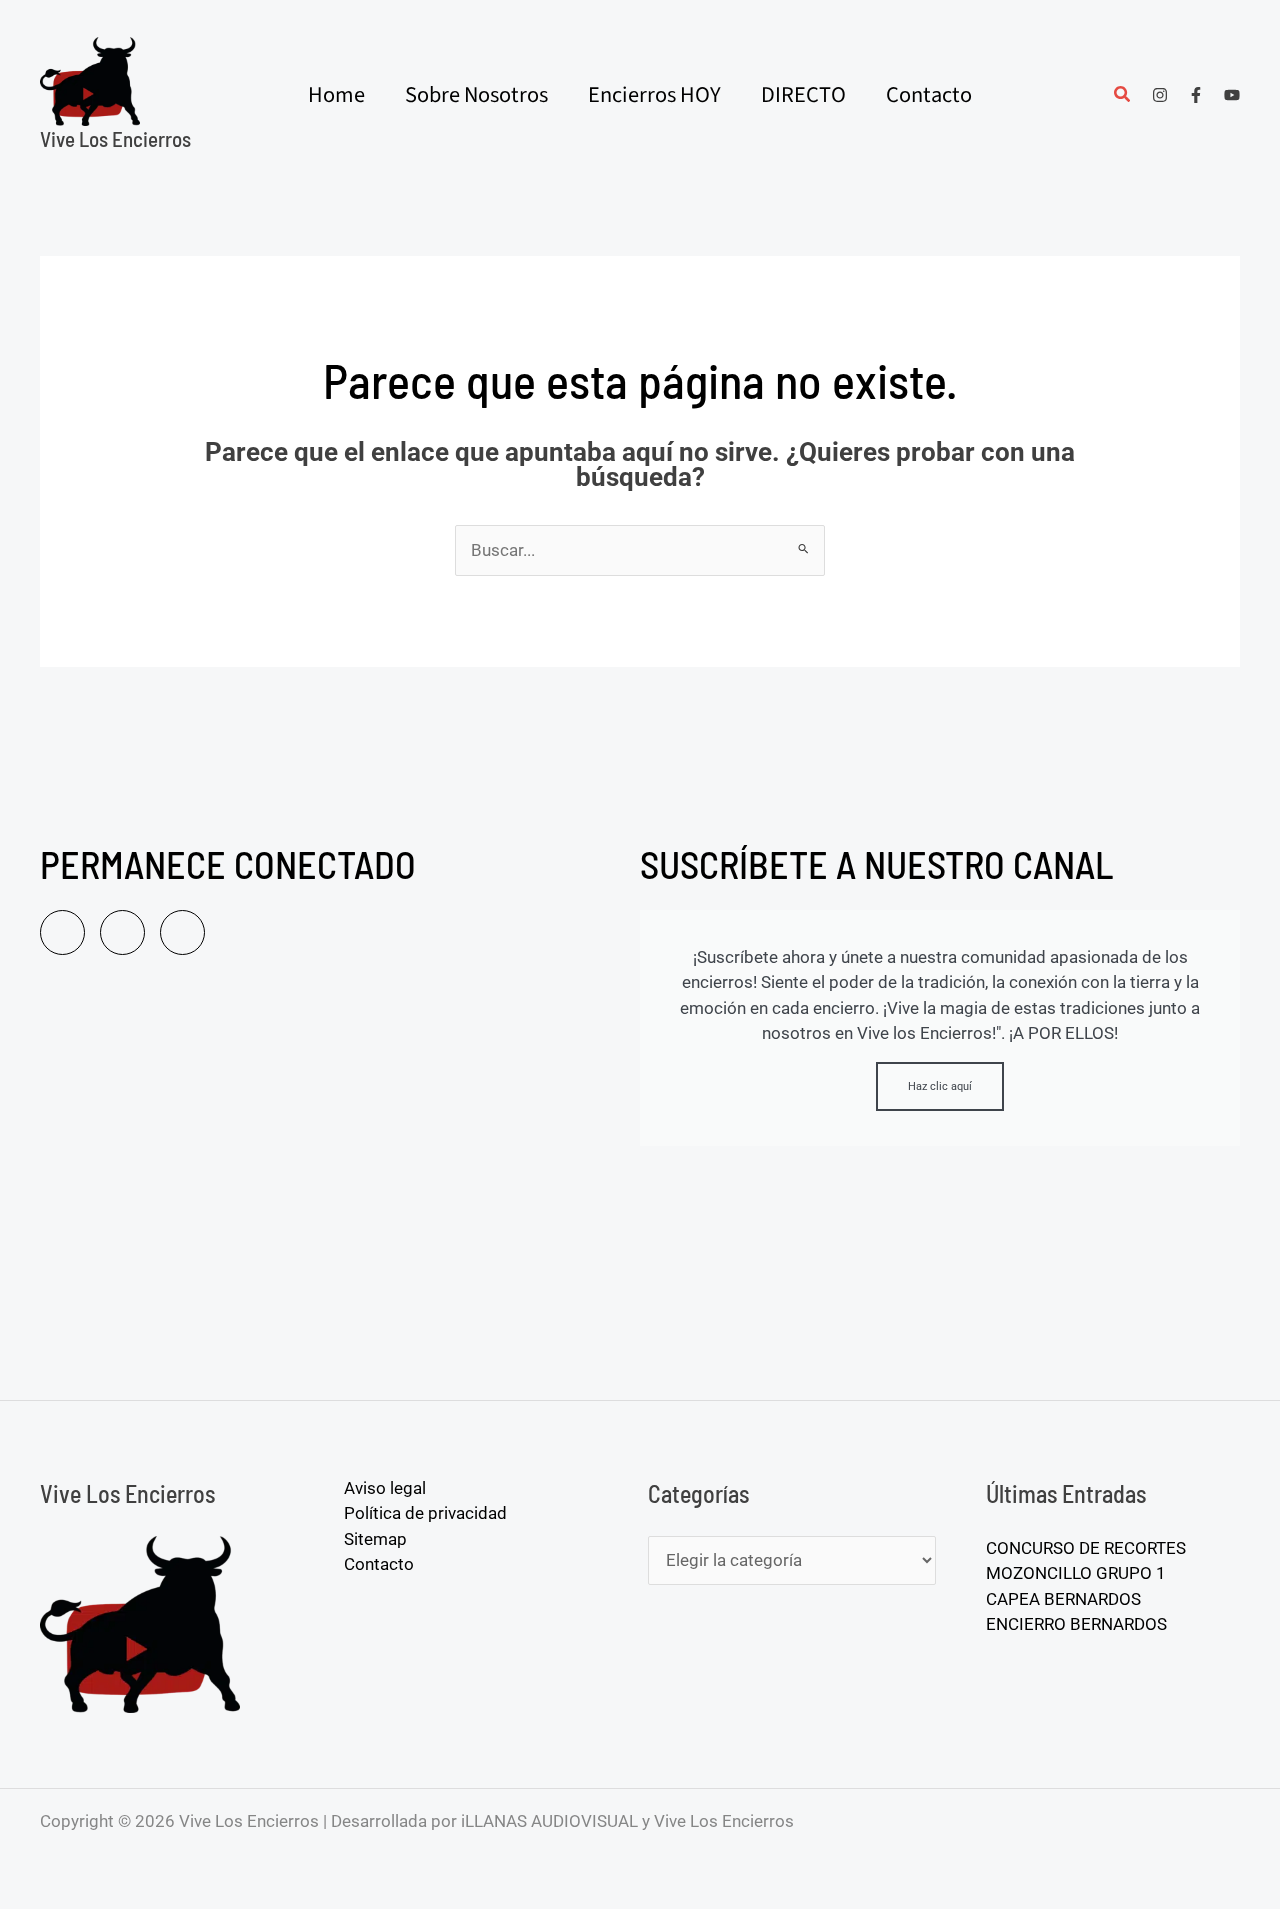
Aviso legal (385, 1488)
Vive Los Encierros (115, 138)
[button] (1123, 96)
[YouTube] (1232, 95)
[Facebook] (1196, 95)
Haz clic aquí (940, 1086)
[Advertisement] (330, 1185)
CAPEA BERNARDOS (1063, 1599)
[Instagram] (1160, 95)
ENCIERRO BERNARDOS (1076, 1624)
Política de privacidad (425, 1513)
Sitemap (375, 1539)
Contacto (379, 1564)
